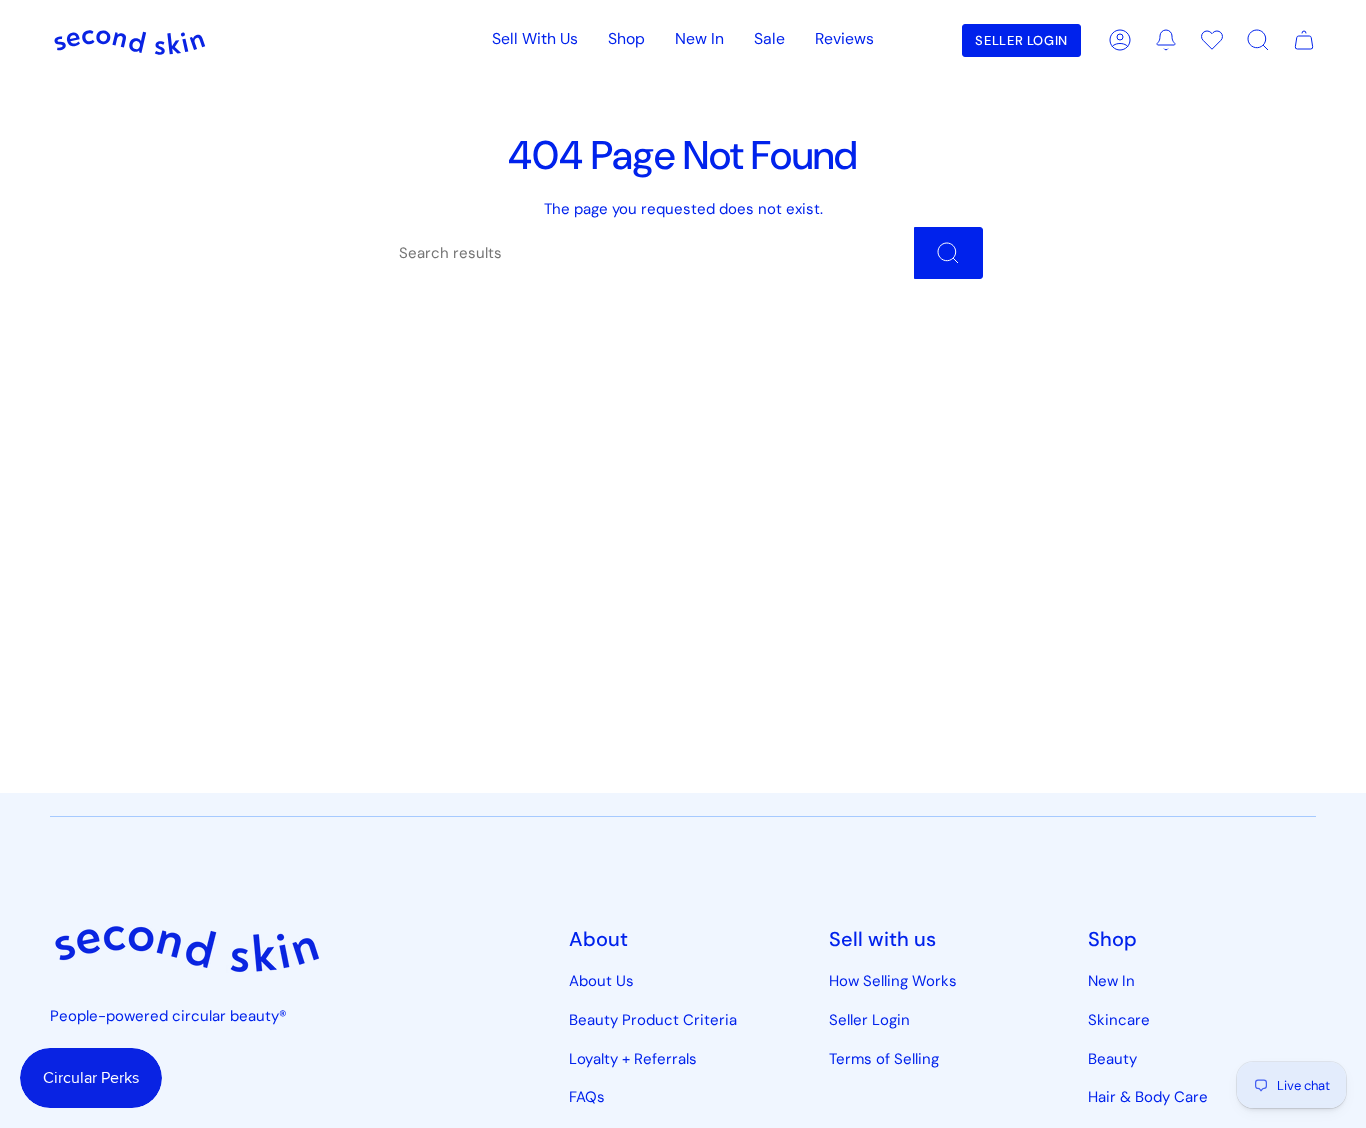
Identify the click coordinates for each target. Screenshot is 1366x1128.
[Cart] (1304, 40)
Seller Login (869, 1020)
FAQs (587, 1097)
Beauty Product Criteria (653, 1020)
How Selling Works (893, 981)
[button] (626, 40)
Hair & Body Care (1148, 1097)
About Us (601, 981)
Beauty (1112, 1059)
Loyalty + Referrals (633, 1059)
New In (1111, 981)
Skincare (1119, 1020)
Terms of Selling (884, 1059)
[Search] (948, 253)
